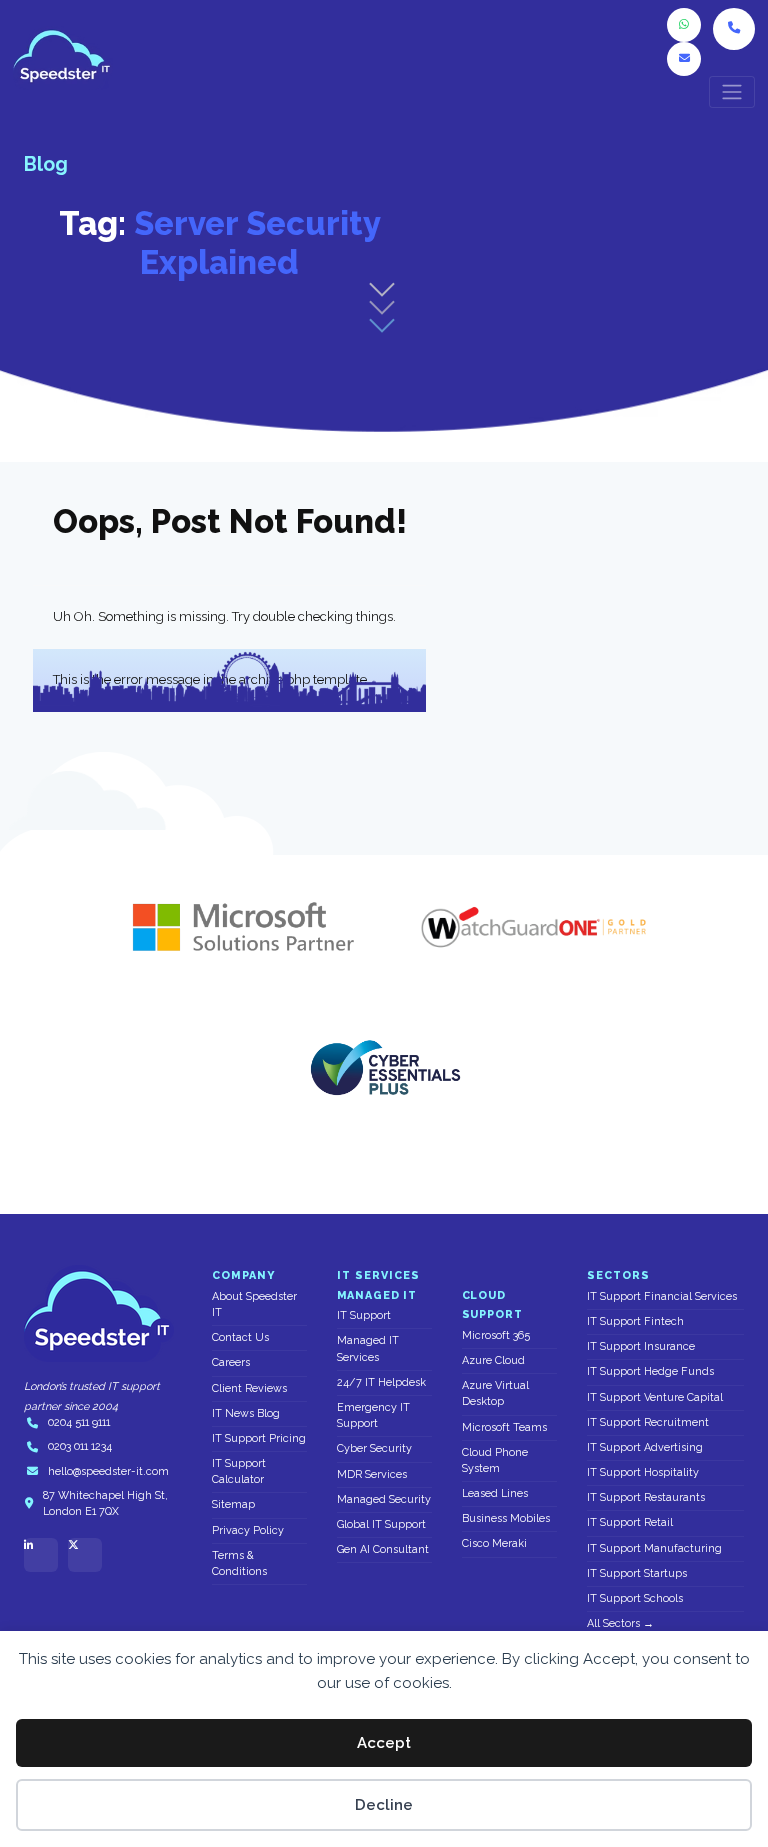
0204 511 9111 (79, 1422)
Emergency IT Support (373, 1415)
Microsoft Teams (504, 1427)
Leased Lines (495, 1493)
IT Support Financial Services (662, 1296)
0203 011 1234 (80, 1446)
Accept (384, 1743)
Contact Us (240, 1337)
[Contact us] (684, 59)
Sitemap (233, 1504)
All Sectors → (620, 1623)
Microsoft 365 (496, 1335)
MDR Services (372, 1474)
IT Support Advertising (645, 1447)
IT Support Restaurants (646, 1497)
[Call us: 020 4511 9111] (734, 29)
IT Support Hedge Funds (650, 1371)
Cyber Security (374, 1448)
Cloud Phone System (495, 1460)
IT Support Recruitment (648, 1422)
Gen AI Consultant (383, 1549)
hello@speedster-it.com (108, 1471)
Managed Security (384, 1499)
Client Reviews (249, 1388)
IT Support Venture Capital (655, 1397)
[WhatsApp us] (684, 25)
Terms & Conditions (239, 1563)
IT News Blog (246, 1413)
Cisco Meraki (494, 1543)
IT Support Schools (635, 1598)
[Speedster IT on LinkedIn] (41, 1555)
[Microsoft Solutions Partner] (234, 927)
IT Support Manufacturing (654, 1548)
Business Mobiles (506, 1518)
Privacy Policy (248, 1530)
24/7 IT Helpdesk (381, 1382)
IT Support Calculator (239, 1471)
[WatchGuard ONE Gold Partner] (534, 927)
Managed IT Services (368, 1348)
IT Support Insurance (641, 1346)
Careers (231, 1362)
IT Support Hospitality (643, 1472)
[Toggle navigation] (732, 92)
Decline (384, 1805)
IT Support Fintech (635, 1321)
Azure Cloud (493, 1360)
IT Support (364, 1315)
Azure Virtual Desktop (495, 1393)
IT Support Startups (637, 1573)
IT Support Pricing (259, 1438)
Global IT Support (381, 1524)
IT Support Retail (630, 1522)
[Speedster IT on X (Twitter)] (85, 1555)
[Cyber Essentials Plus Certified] (383, 1067)
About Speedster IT (254, 1304)
